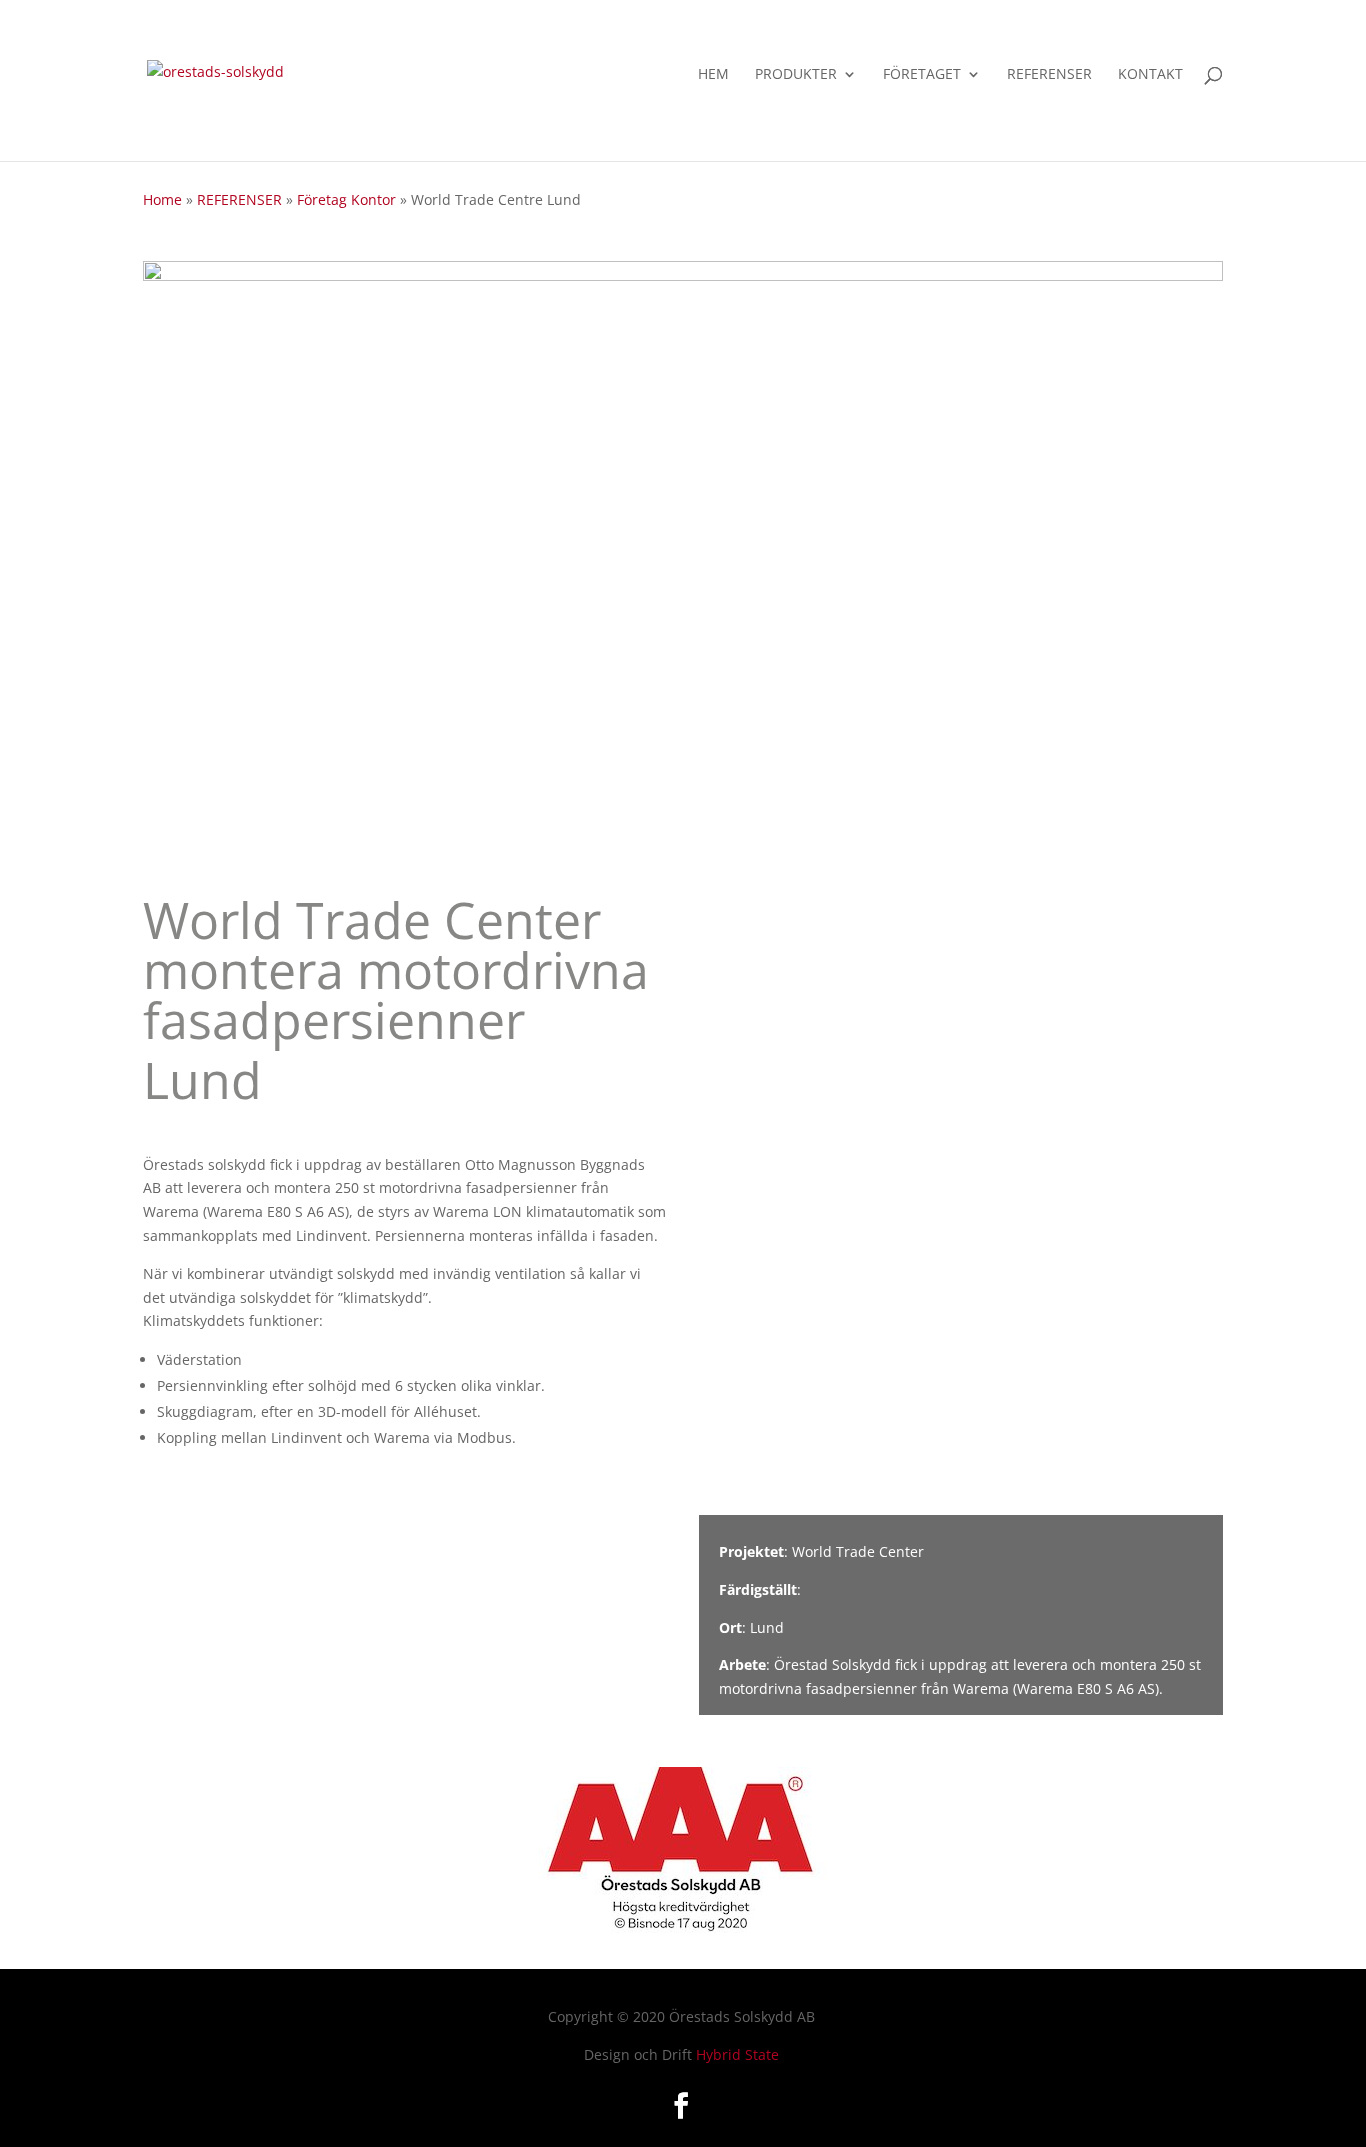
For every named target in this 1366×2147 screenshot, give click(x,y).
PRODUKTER (796, 75)
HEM (713, 75)
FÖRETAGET (922, 75)
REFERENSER (1049, 75)
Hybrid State (737, 2054)
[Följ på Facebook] (681, 2106)
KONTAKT (1150, 75)
